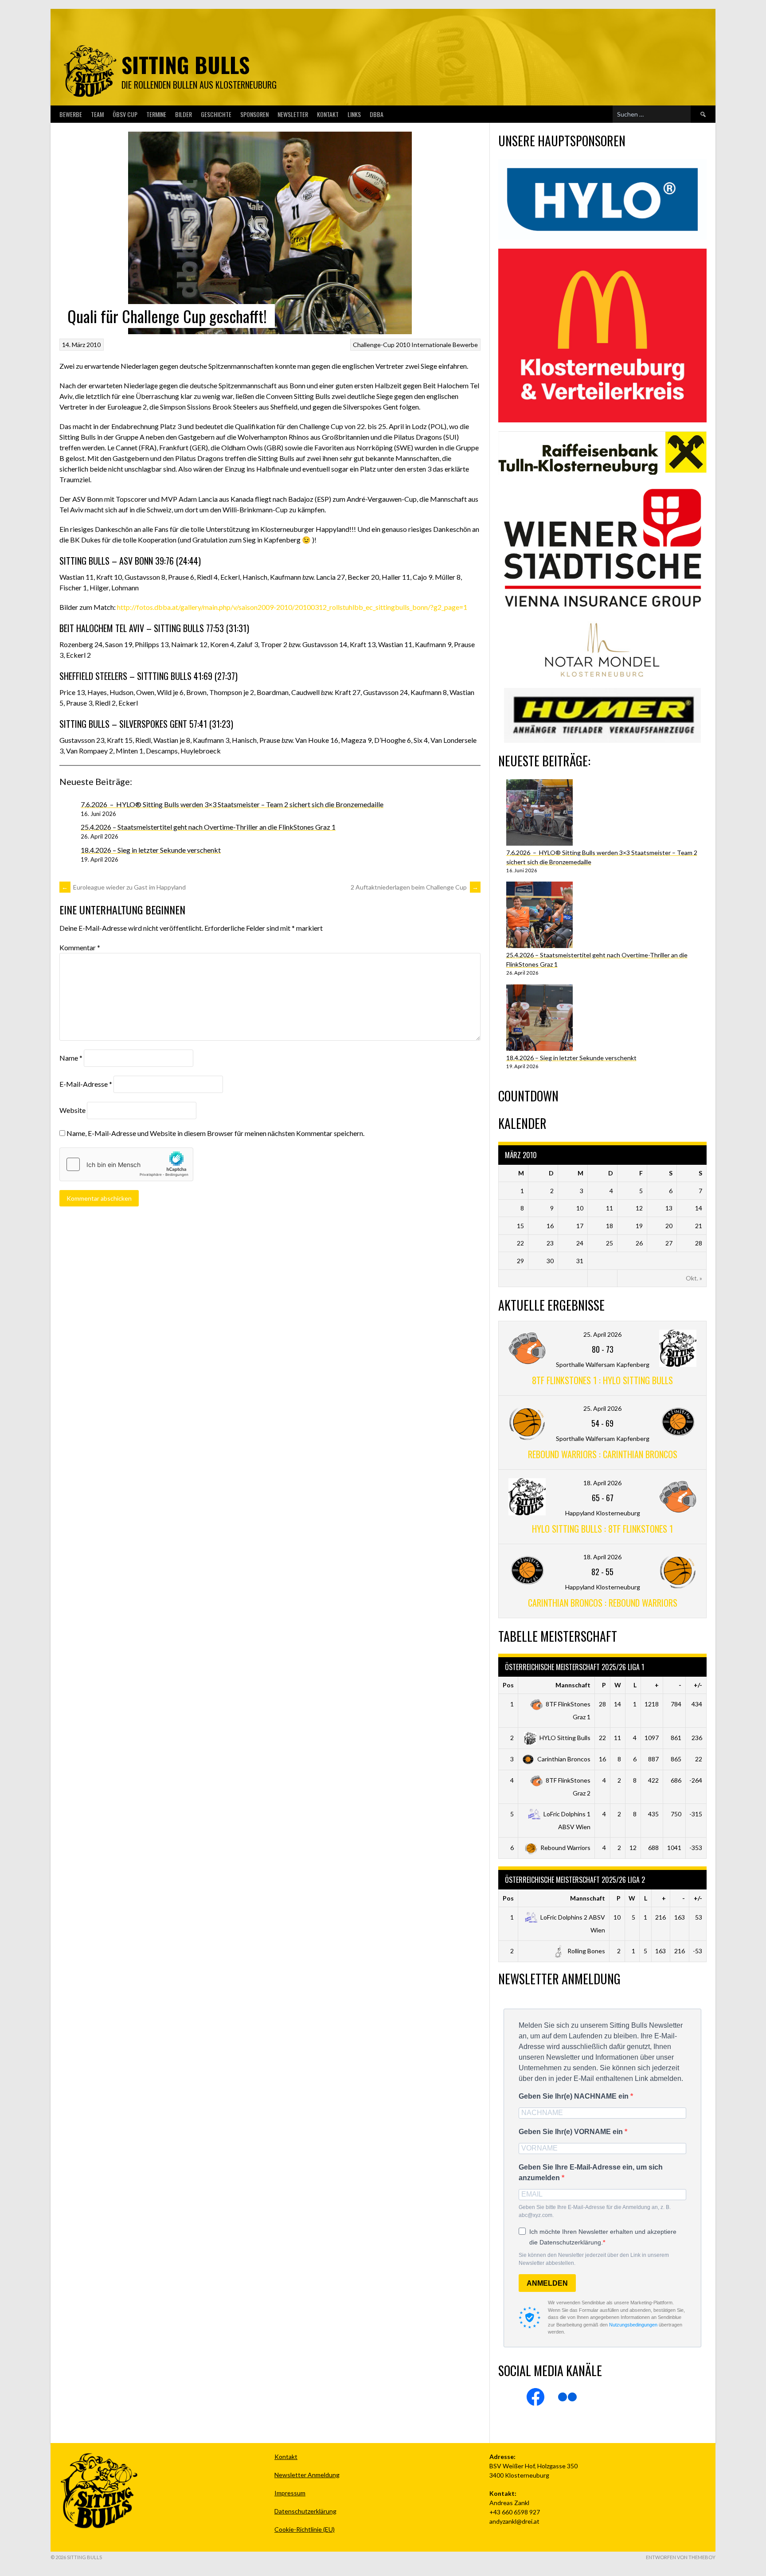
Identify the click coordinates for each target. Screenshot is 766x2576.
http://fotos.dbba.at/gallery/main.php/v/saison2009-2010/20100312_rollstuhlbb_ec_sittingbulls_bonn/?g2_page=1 (292, 607)
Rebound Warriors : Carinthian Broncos (603, 1454)
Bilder (184, 114)
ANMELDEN (547, 2283)
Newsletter (293, 114)
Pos (508, 1685)
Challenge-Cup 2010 (381, 345)
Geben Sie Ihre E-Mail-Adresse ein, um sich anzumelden (591, 2172)
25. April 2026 (602, 1334)
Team (97, 114)
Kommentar (80, 947)
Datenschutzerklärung (305, 2511)
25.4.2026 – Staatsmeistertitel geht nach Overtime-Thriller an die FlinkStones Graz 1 (208, 827)
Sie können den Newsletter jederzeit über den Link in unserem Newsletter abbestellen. (594, 2259)
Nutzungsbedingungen (633, 2325)
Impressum (290, 2493)
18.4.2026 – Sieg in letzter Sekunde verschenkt (151, 850)
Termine (156, 114)
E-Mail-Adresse (86, 1084)
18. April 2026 (602, 1483)
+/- (698, 1685)
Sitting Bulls (186, 64)
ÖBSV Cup (125, 114)
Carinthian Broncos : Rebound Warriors (603, 1603)
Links (354, 114)
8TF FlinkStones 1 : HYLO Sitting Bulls (602, 1380)
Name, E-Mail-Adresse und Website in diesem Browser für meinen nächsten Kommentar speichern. (215, 1133)
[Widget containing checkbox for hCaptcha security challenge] (126, 1164)
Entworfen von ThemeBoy (681, 2557)
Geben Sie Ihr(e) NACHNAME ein (574, 2096)
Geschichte (216, 114)
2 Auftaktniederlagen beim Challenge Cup (414, 887)
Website (72, 1110)
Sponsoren (254, 114)
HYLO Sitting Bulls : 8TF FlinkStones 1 (602, 1529)
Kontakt (328, 114)
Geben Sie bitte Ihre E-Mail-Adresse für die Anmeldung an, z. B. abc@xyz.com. (595, 2211)
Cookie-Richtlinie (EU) (305, 2529)
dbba (377, 114)
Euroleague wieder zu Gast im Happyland (124, 887)
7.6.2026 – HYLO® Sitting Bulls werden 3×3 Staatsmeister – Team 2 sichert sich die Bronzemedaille (232, 804)
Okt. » (694, 1278)
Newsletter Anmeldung (307, 2475)
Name (71, 1058)
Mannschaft (573, 1685)
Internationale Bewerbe (445, 345)
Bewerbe (71, 114)
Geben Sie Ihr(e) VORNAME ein (572, 2132)
